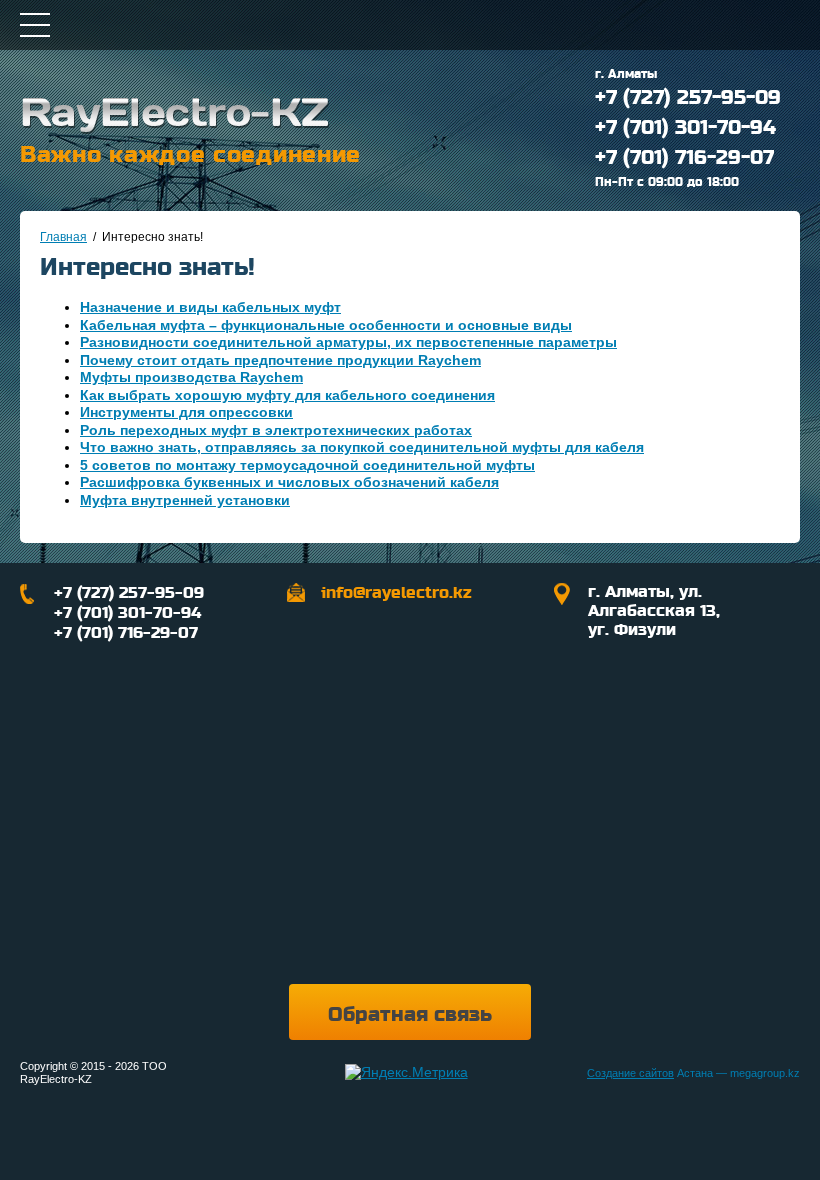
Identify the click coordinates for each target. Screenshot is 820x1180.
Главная (63, 237)
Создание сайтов (630, 1073)
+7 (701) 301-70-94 (685, 128)
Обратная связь (410, 1015)
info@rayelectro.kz (396, 593)
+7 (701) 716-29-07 (684, 158)
